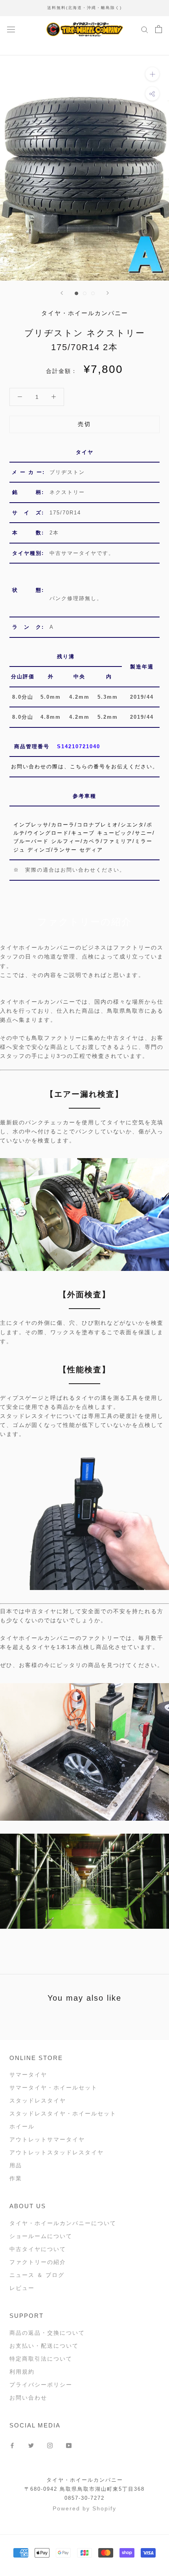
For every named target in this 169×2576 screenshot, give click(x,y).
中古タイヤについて (38, 2249)
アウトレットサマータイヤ (47, 2139)
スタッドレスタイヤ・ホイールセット (63, 2113)
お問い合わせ (28, 2398)
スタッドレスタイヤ (38, 2100)
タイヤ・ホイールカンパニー (85, 2480)
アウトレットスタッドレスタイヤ (57, 2152)
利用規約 (22, 2372)
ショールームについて (41, 2236)
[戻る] (62, 293)
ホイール (22, 2126)
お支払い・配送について (44, 2346)
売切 (84, 424)
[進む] (108, 293)
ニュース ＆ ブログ (37, 2275)
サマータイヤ (28, 2075)
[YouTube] (69, 2445)
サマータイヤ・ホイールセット (53, 2088)
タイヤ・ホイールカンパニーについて (63, 2223)
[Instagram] (50, 2445)
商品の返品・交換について (47, 2333)
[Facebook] (12, 2445)
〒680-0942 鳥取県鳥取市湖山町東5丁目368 (84, 2489)
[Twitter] (31, 2445)
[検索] (145, 29)
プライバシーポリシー (41, 2385)
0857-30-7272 (84, 2498)
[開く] (11, 29)
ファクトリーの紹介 (38, 2262)
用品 (16, 2165)
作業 (16, 2178)
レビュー (22, 2288)
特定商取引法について (41, 2359)
